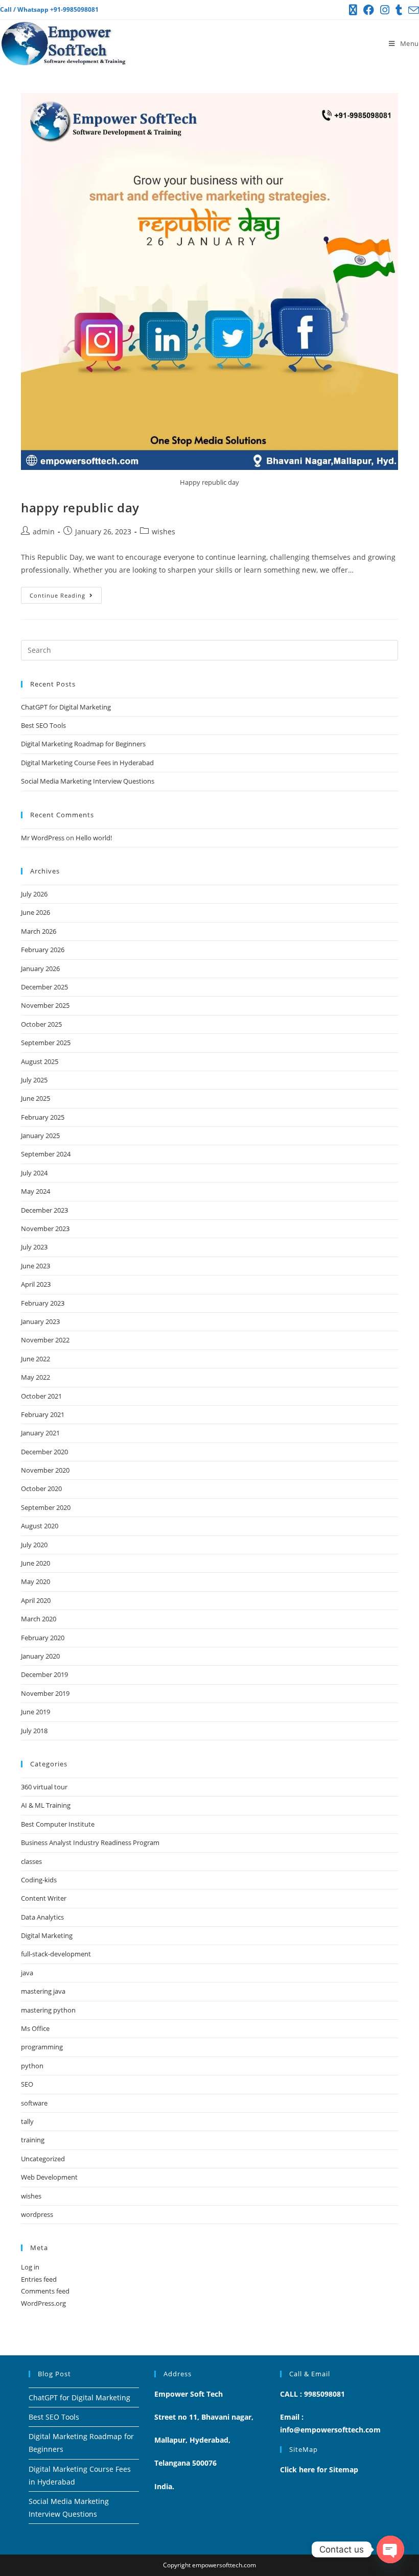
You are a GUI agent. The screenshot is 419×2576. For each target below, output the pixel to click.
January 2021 (40, 1433)
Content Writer (44, 1898)
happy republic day (80, 507)
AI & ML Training (46, 1805)
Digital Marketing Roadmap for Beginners (83, 744)
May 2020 (36, 1581)
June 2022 (36, 1359)
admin (44, 531)
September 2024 (46, 1154)
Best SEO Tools (43, 725)
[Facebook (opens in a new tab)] (369, 10)
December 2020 (44, 1452)
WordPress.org (43, 2303)
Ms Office (35, 2028)
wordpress (37, 2214)
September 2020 (46, 1507)
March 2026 (39, 931)
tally (27, 2121)
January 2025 (40, 1136)
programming (42, 2047)
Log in (30, 2267)
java (27, 1973)
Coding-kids (39, 1880)
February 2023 (43, 1303)
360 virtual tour (44, 1787)
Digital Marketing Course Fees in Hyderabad (87, 763)
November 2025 (45, 1005)
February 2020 (43, 1638)
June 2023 (36, 1266)
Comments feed (45, 2291)
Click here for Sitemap (319, 2469)
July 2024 (34, 1173)
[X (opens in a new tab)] (353, 10)
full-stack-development (56, 1954)
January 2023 (40, 1321)
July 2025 (34, 1080)
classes (31, 1861)
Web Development (49, 2177)
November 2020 (45, 1470)
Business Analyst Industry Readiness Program (90, 1842)
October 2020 (41, 1488)
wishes (164, 531)
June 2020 (36, 1563)
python (32, 2066)
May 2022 (36, 1377)
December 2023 (44, 1210)
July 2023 (34, 1247)
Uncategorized (43, 2159)
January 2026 (40, 968)
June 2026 (36, 912)
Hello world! (94, 838)
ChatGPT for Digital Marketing (66, 707)
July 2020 (34, 1545)
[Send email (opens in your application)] (412, 10)
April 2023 (36, 1284)
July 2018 (34, 1731)
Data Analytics (42, 1917)
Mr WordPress (43, 838)
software (34, 2103)
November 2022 (45, 1340)
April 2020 (36, 1600)
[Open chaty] (390, 2549)
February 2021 (43, 1414)
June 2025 (36, 1098)
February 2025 (43, 1117)
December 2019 (44, 1674)
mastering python (48, 2010)
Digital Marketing (47, 1935)
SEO (27, 2084)
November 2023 (45, 1228)
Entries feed (39, 2279)
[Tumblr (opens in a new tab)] (399, 10)
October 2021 (41, 1396)
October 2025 (41, 1024)
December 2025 (44, 987)
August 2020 (40, 1526)
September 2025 (46, 1043)
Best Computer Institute (58, 1824)
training (33, 2140)
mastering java (43, 1991)
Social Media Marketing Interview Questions (88, 781)
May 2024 (36, 1191)
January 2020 (40, 1656)
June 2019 (36, 1712)
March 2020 (39, 1619)
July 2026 (34, 894)
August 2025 (40, 1061)
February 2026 (43, 950)
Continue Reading (66, 593)
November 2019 (45, 1693)
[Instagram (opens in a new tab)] (385, 10)
